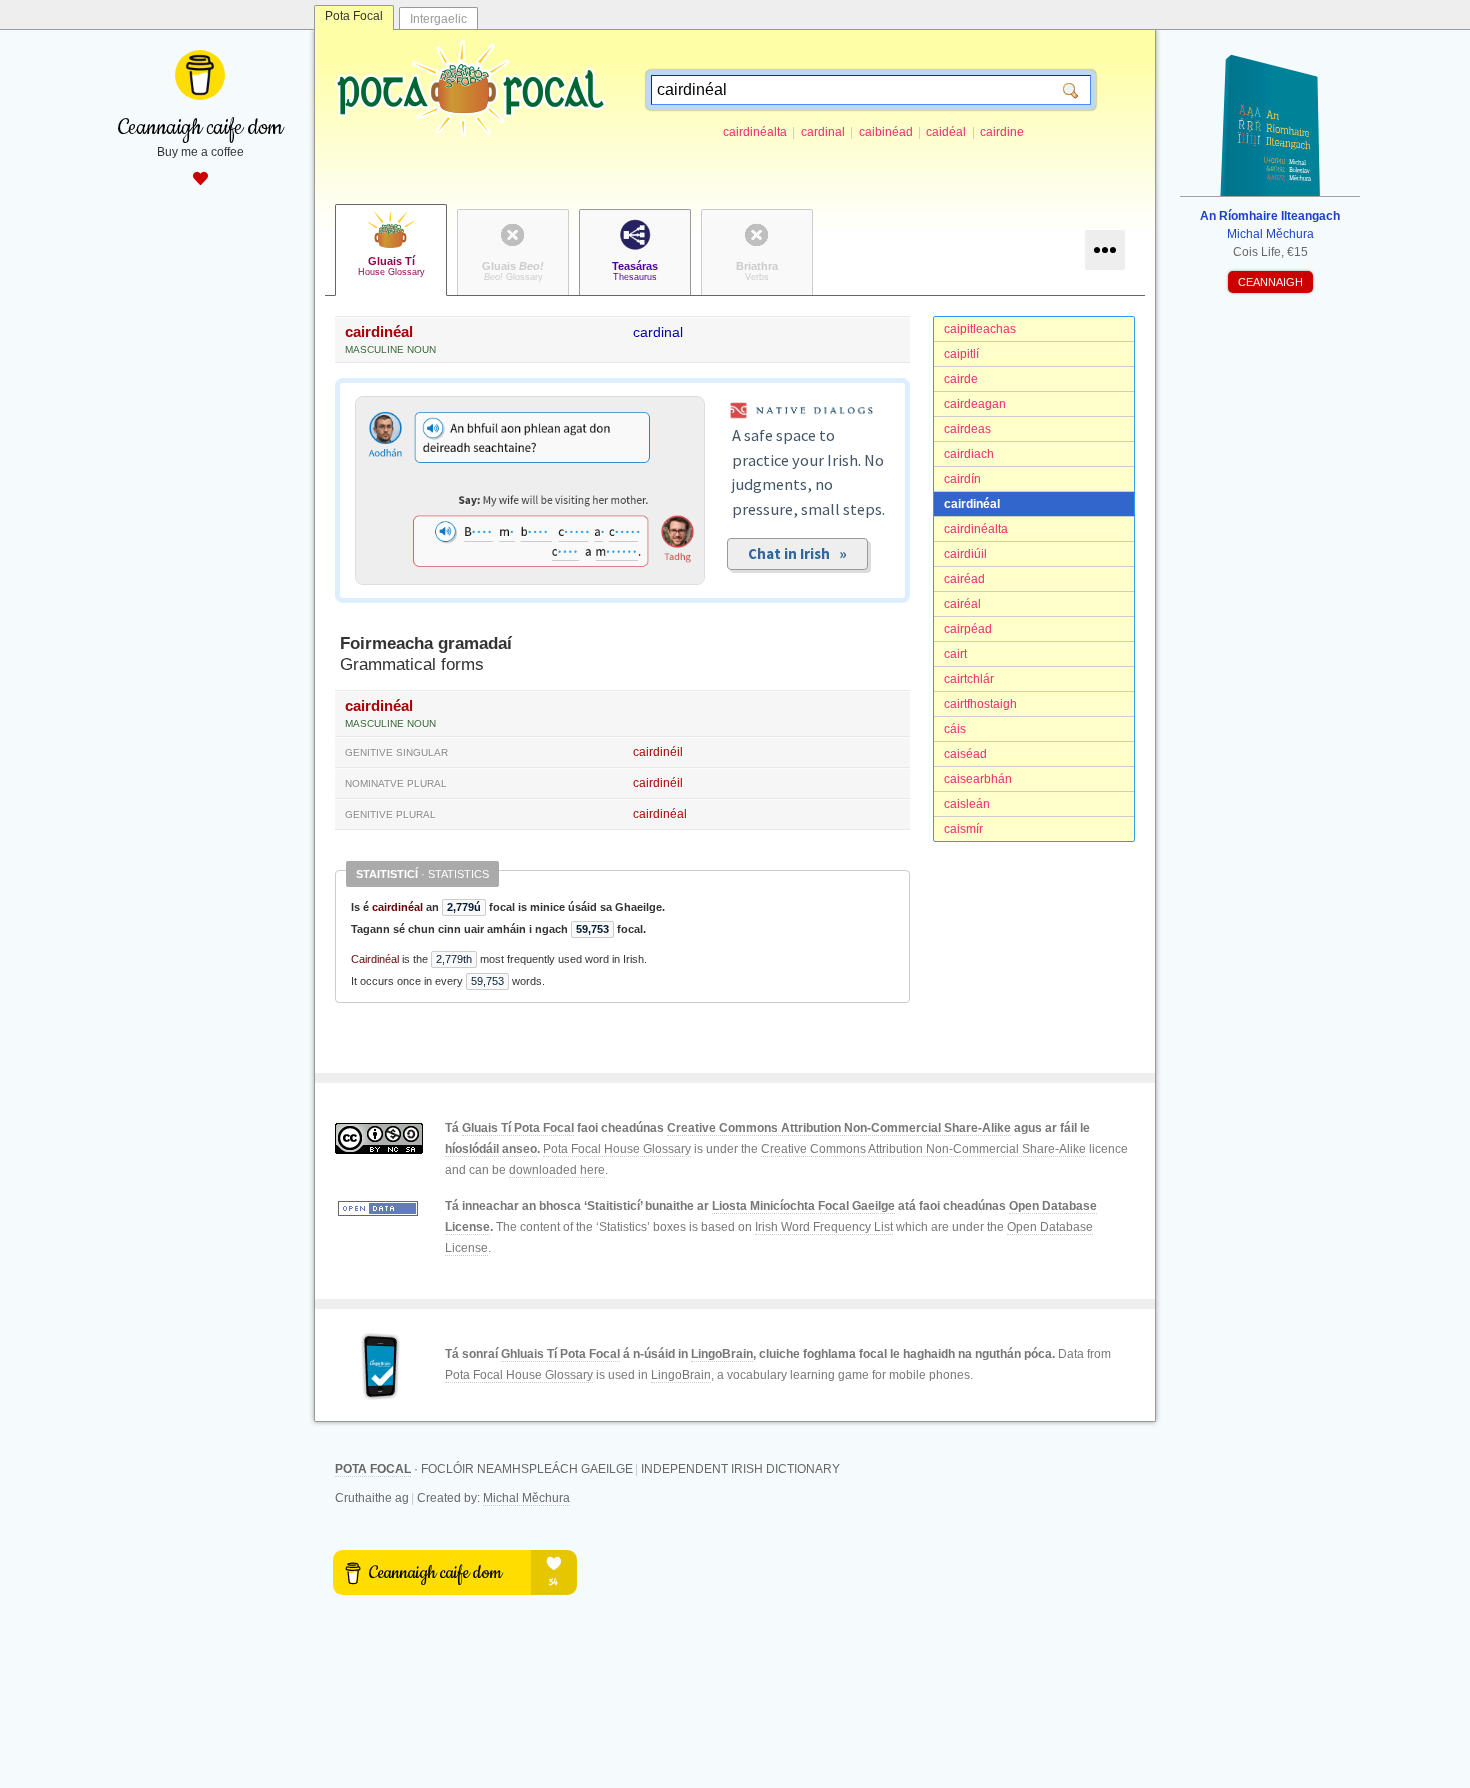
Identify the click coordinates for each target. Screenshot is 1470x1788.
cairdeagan (975, 404)
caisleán (967, 804)
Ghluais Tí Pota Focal (560, 1354)
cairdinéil (658, 752)
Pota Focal (354, 16)
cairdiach (969, 454)
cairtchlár (969, 679)
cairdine (1002, 132)
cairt (955, 654)
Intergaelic (438, 19)
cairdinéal (972, 504)
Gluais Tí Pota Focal (518, 1128)
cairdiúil (965, 554)
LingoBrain (722, 1354)
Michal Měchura (526, 1498)
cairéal (962, 604)
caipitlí (961, 354)
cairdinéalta (755, 132)
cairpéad (968, 629)
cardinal (823, 132)
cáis (955, 729)
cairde (961, 379)
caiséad (965, 754)
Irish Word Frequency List (824, 1227)
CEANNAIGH (1270, 282)
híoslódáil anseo (491, 1149)
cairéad (964, 579)
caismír (963, 829)
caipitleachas (980, 329)
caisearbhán (978, 779)
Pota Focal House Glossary (617, 1149)
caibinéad (886, 132)
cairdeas (967, 429)
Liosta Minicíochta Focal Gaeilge (803, 1206)
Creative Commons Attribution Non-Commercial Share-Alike (839, 1128)
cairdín (962, 479)
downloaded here (557, 1170)
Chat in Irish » (797, 553)
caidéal (946, 132)
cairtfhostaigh (980, 704)
